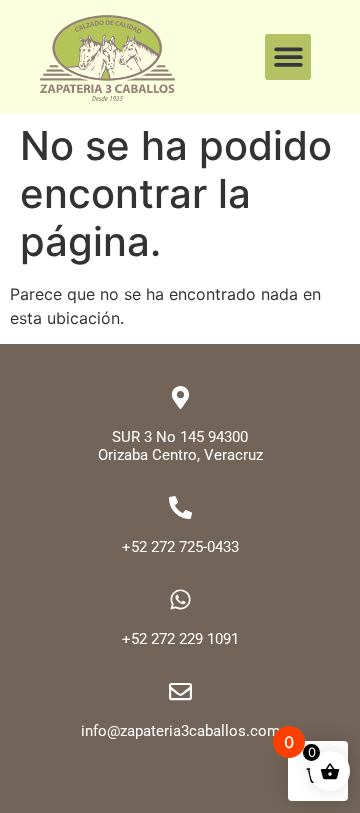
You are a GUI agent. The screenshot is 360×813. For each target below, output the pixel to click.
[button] (288, 57)
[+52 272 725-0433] (180, 507)
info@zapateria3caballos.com (180, 731)
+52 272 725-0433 (180, 547)
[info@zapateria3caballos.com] (180, 691)
